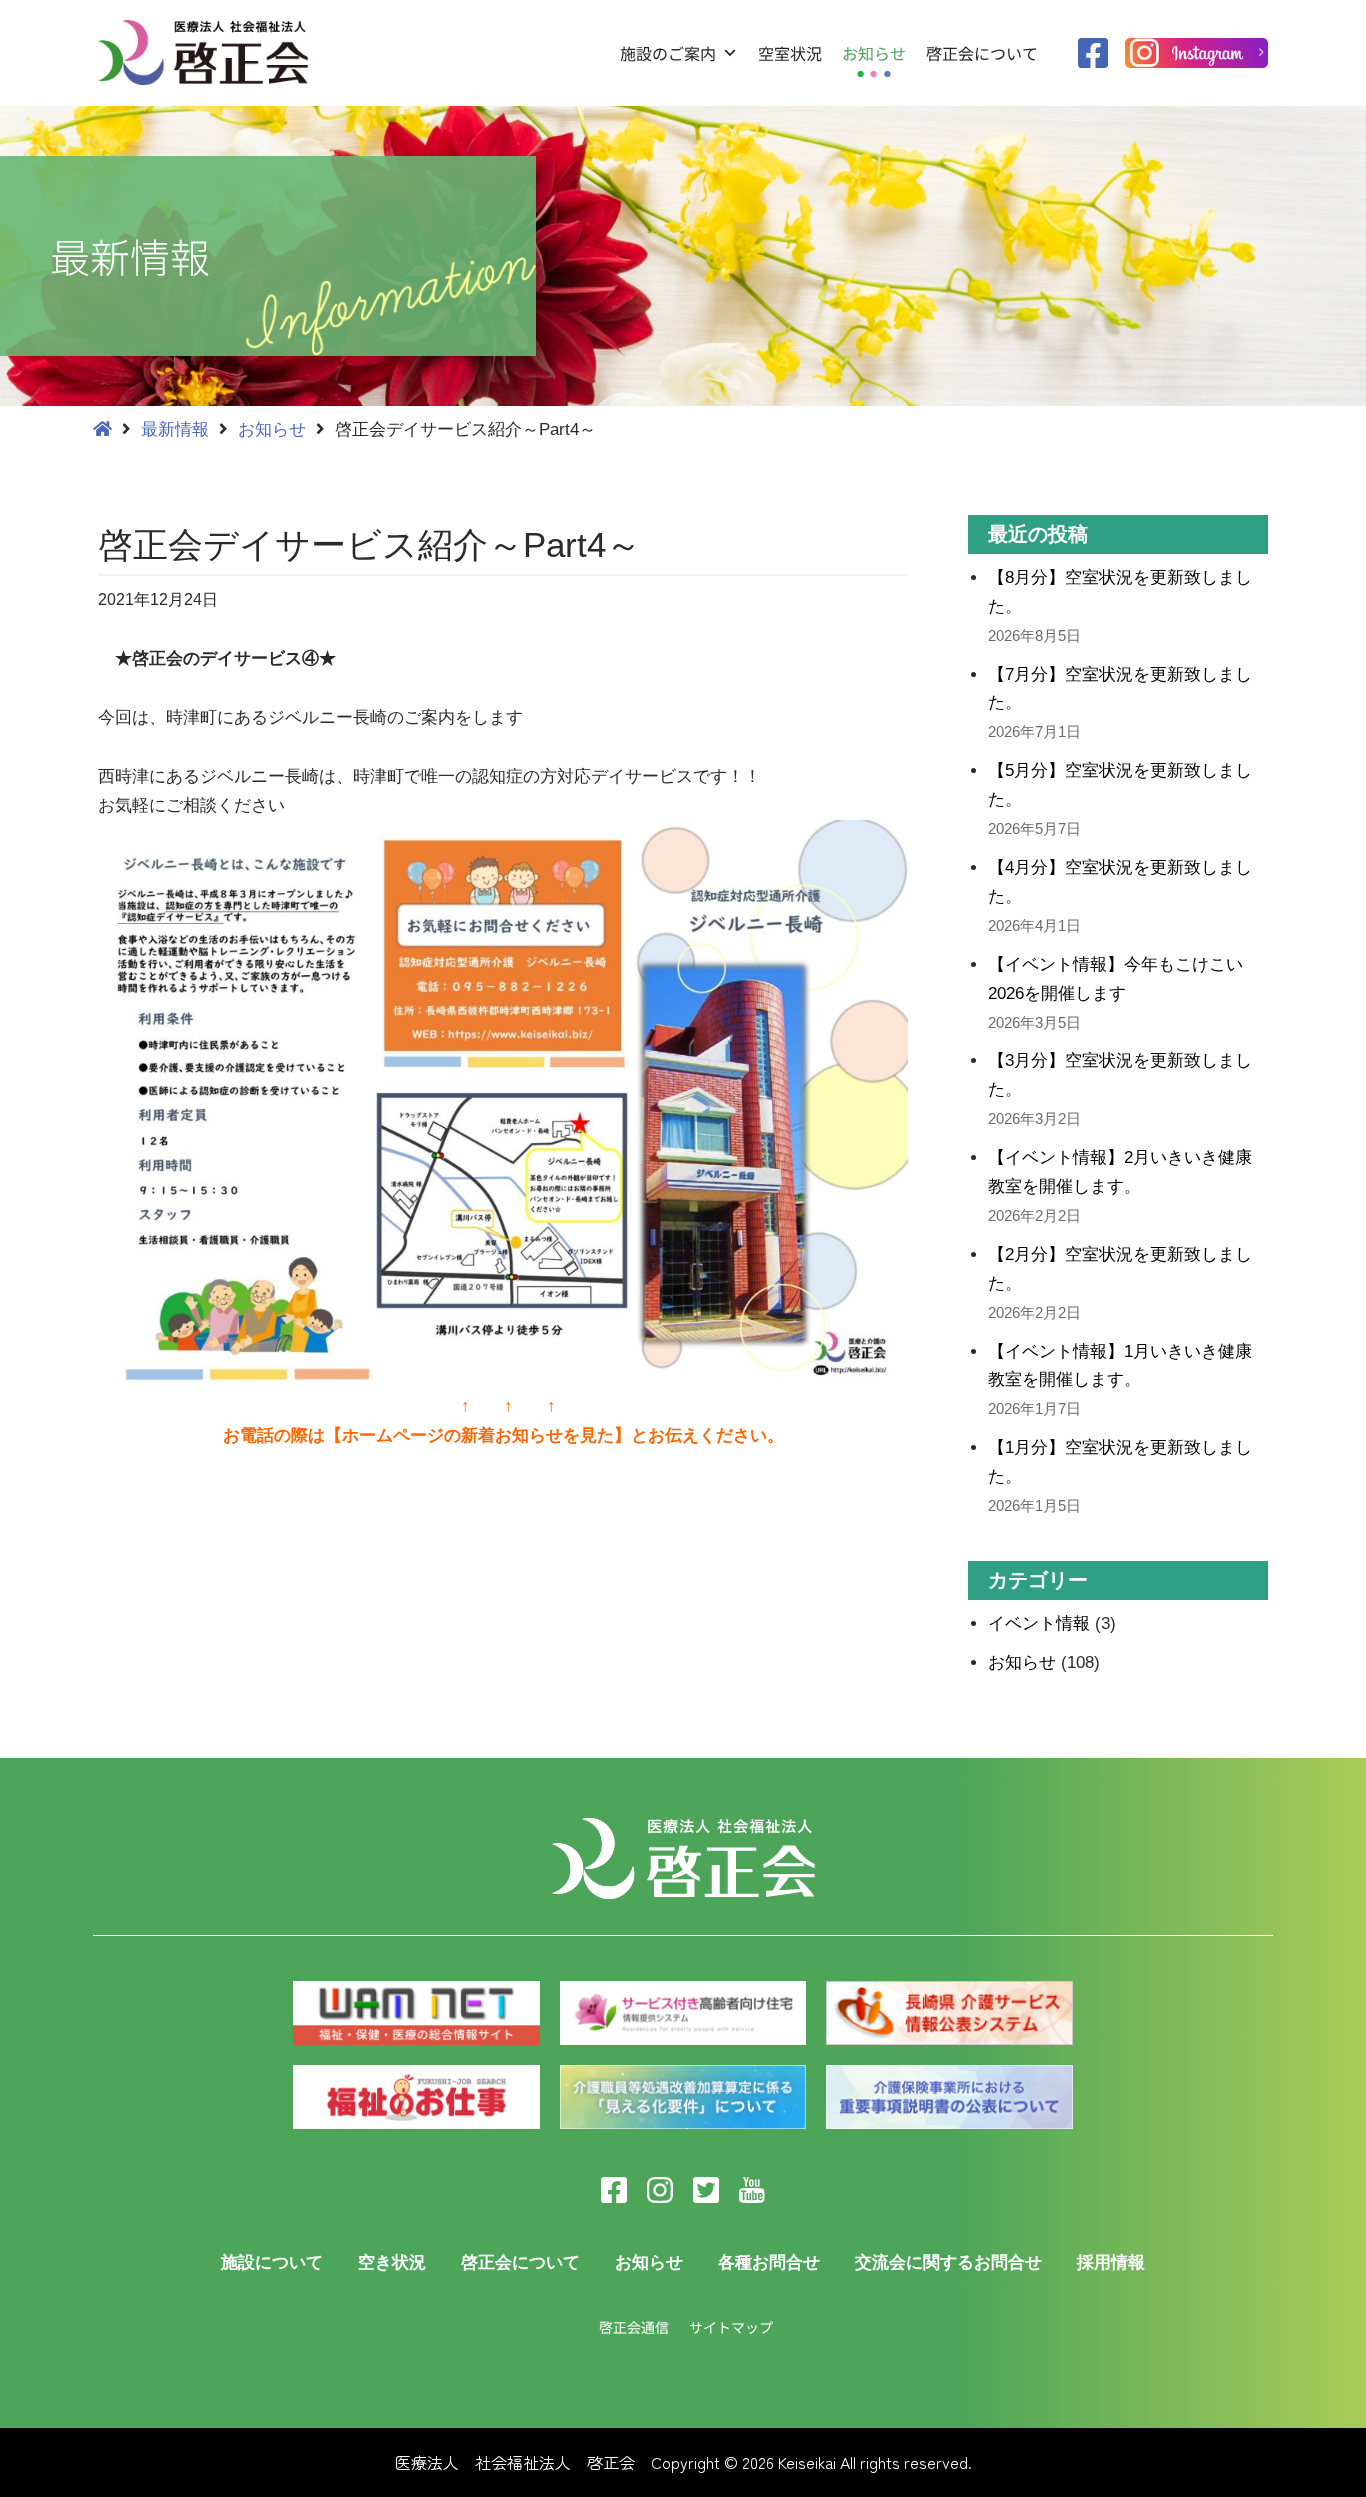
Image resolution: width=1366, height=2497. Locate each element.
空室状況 (790, 53)
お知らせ (874, 53)
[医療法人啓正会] (208, 52)
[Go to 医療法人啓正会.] (102, 429)
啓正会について (982, 53)
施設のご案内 (668, 53)
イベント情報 (1039, 1623)
